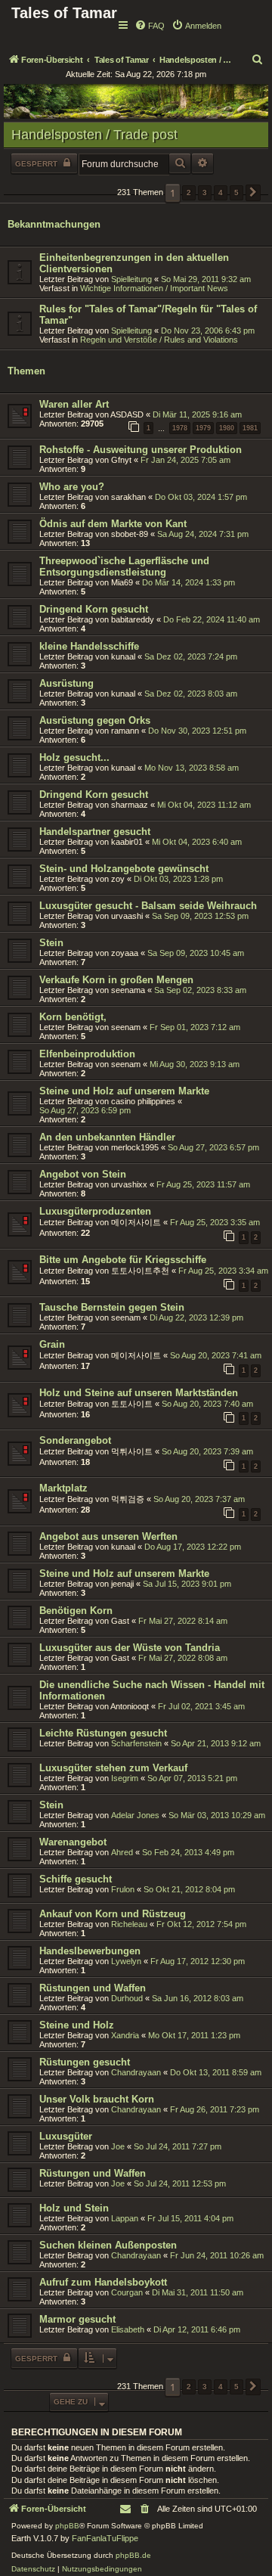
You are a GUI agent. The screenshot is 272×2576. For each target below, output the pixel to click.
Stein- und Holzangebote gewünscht (124, 869)
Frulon (123, 1889)
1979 (203, 428)
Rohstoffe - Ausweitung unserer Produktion (141, 450)
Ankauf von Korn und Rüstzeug (113, 1914)
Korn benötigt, (73, 1017)
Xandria (125, 2035)
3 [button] (205, 192)
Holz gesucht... (74, 757)
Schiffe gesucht (76, 1879)
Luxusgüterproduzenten (95, 1211)
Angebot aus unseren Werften (108, 1536)
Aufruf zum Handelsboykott (103, 2282)
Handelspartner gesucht (95, 832)
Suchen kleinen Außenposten (108, 2245)
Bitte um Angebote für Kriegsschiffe (123, 1260)
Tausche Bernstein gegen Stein (112, 1307)
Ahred (122, 1852)
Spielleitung (131, 279)
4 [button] (221, 192)
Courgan (127, 2292)
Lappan (125, 2218)
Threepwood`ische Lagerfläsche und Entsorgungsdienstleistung (124, 566)
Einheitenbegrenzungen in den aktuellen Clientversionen (134, 263)
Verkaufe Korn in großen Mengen (116, 980)
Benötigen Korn (76, 1611)
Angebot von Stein (83, 1174)
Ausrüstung (66, 683)
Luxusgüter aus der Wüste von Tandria (130, 1648)
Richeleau (129, 1924)
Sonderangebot (75, 1440)
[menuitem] (150, 26)
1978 (180, 428)
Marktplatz (63, 1488)
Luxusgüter (66, 2136)
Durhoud (127, 1998)
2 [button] (189, 192)
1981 (250, 428)
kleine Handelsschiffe (89, 646)
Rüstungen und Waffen (93, 1988)
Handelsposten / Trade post (94, 135)
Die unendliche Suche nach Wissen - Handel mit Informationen (152, 1690)
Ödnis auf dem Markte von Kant (113, 524)
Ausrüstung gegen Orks (95, 720)
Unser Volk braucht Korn (97, 2099)
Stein (51, 943)
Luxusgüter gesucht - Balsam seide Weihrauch (148, 906)
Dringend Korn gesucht (94, 609)
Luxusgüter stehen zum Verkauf (113, 1768)
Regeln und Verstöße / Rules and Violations (159, 340)
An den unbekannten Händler (107, 1137)
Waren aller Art (74, 404)
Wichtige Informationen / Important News (154, 288)
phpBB (67, 2526)
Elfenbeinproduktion (87, 1054)
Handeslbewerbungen (90, 1951)
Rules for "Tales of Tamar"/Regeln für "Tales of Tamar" (148, 315)
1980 (227, 428)
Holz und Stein (74, 2208)
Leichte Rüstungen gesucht (103, 1733)
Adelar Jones (135, 1815)
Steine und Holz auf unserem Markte (124, 1091)
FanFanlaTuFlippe (105, 2538)
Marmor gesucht (77, 2319)
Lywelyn (126, 1961)
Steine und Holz (77, 2025)
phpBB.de (133, 2555)
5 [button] (236, 192)
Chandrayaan (136, 2072)
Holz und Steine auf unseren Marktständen (139, 1393)
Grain (52, 1344)
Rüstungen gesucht (85, 2062)
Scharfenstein (136, 1743)
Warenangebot (73, 1842)
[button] (253, 193)
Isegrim (125, 1778)
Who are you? (72, 487)
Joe (118, 2146)
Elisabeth (128, 2329)
